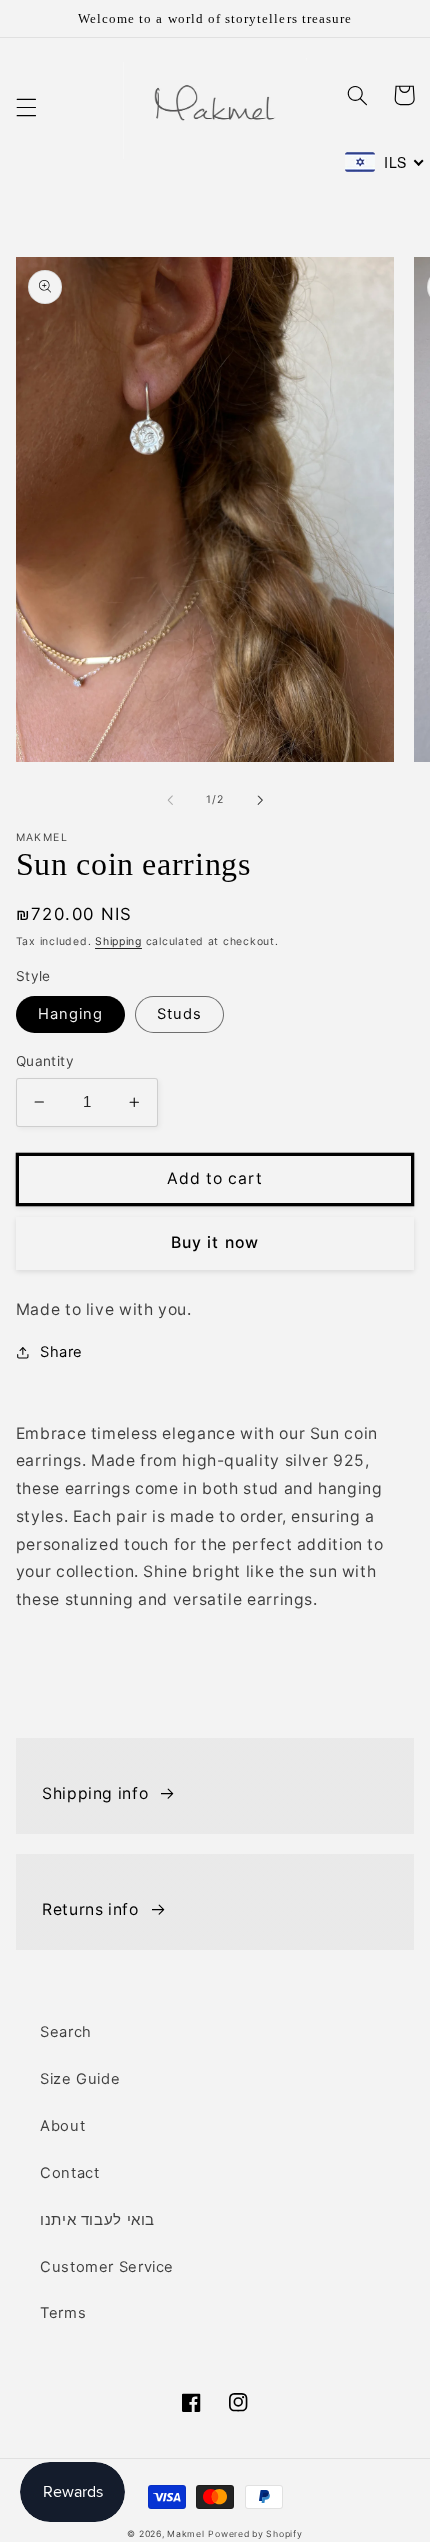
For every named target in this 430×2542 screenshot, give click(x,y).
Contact (69, 2173)
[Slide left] (170, 800)
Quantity (45, 1061)
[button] (26, 108)
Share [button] (61, 1352)
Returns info (90, 1909)
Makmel (185, 2534)
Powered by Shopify (255, 2534)
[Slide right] (260, 800)
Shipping (118, 941)
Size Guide (80, 2079)
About (62, 2126)
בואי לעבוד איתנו (97, 2220)
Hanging (70, 1014)
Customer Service (107, 2267)
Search (66, 2032)
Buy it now (215, 1242)
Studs (179, 1014)
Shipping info (95, 1793)
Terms (63, 2313)
